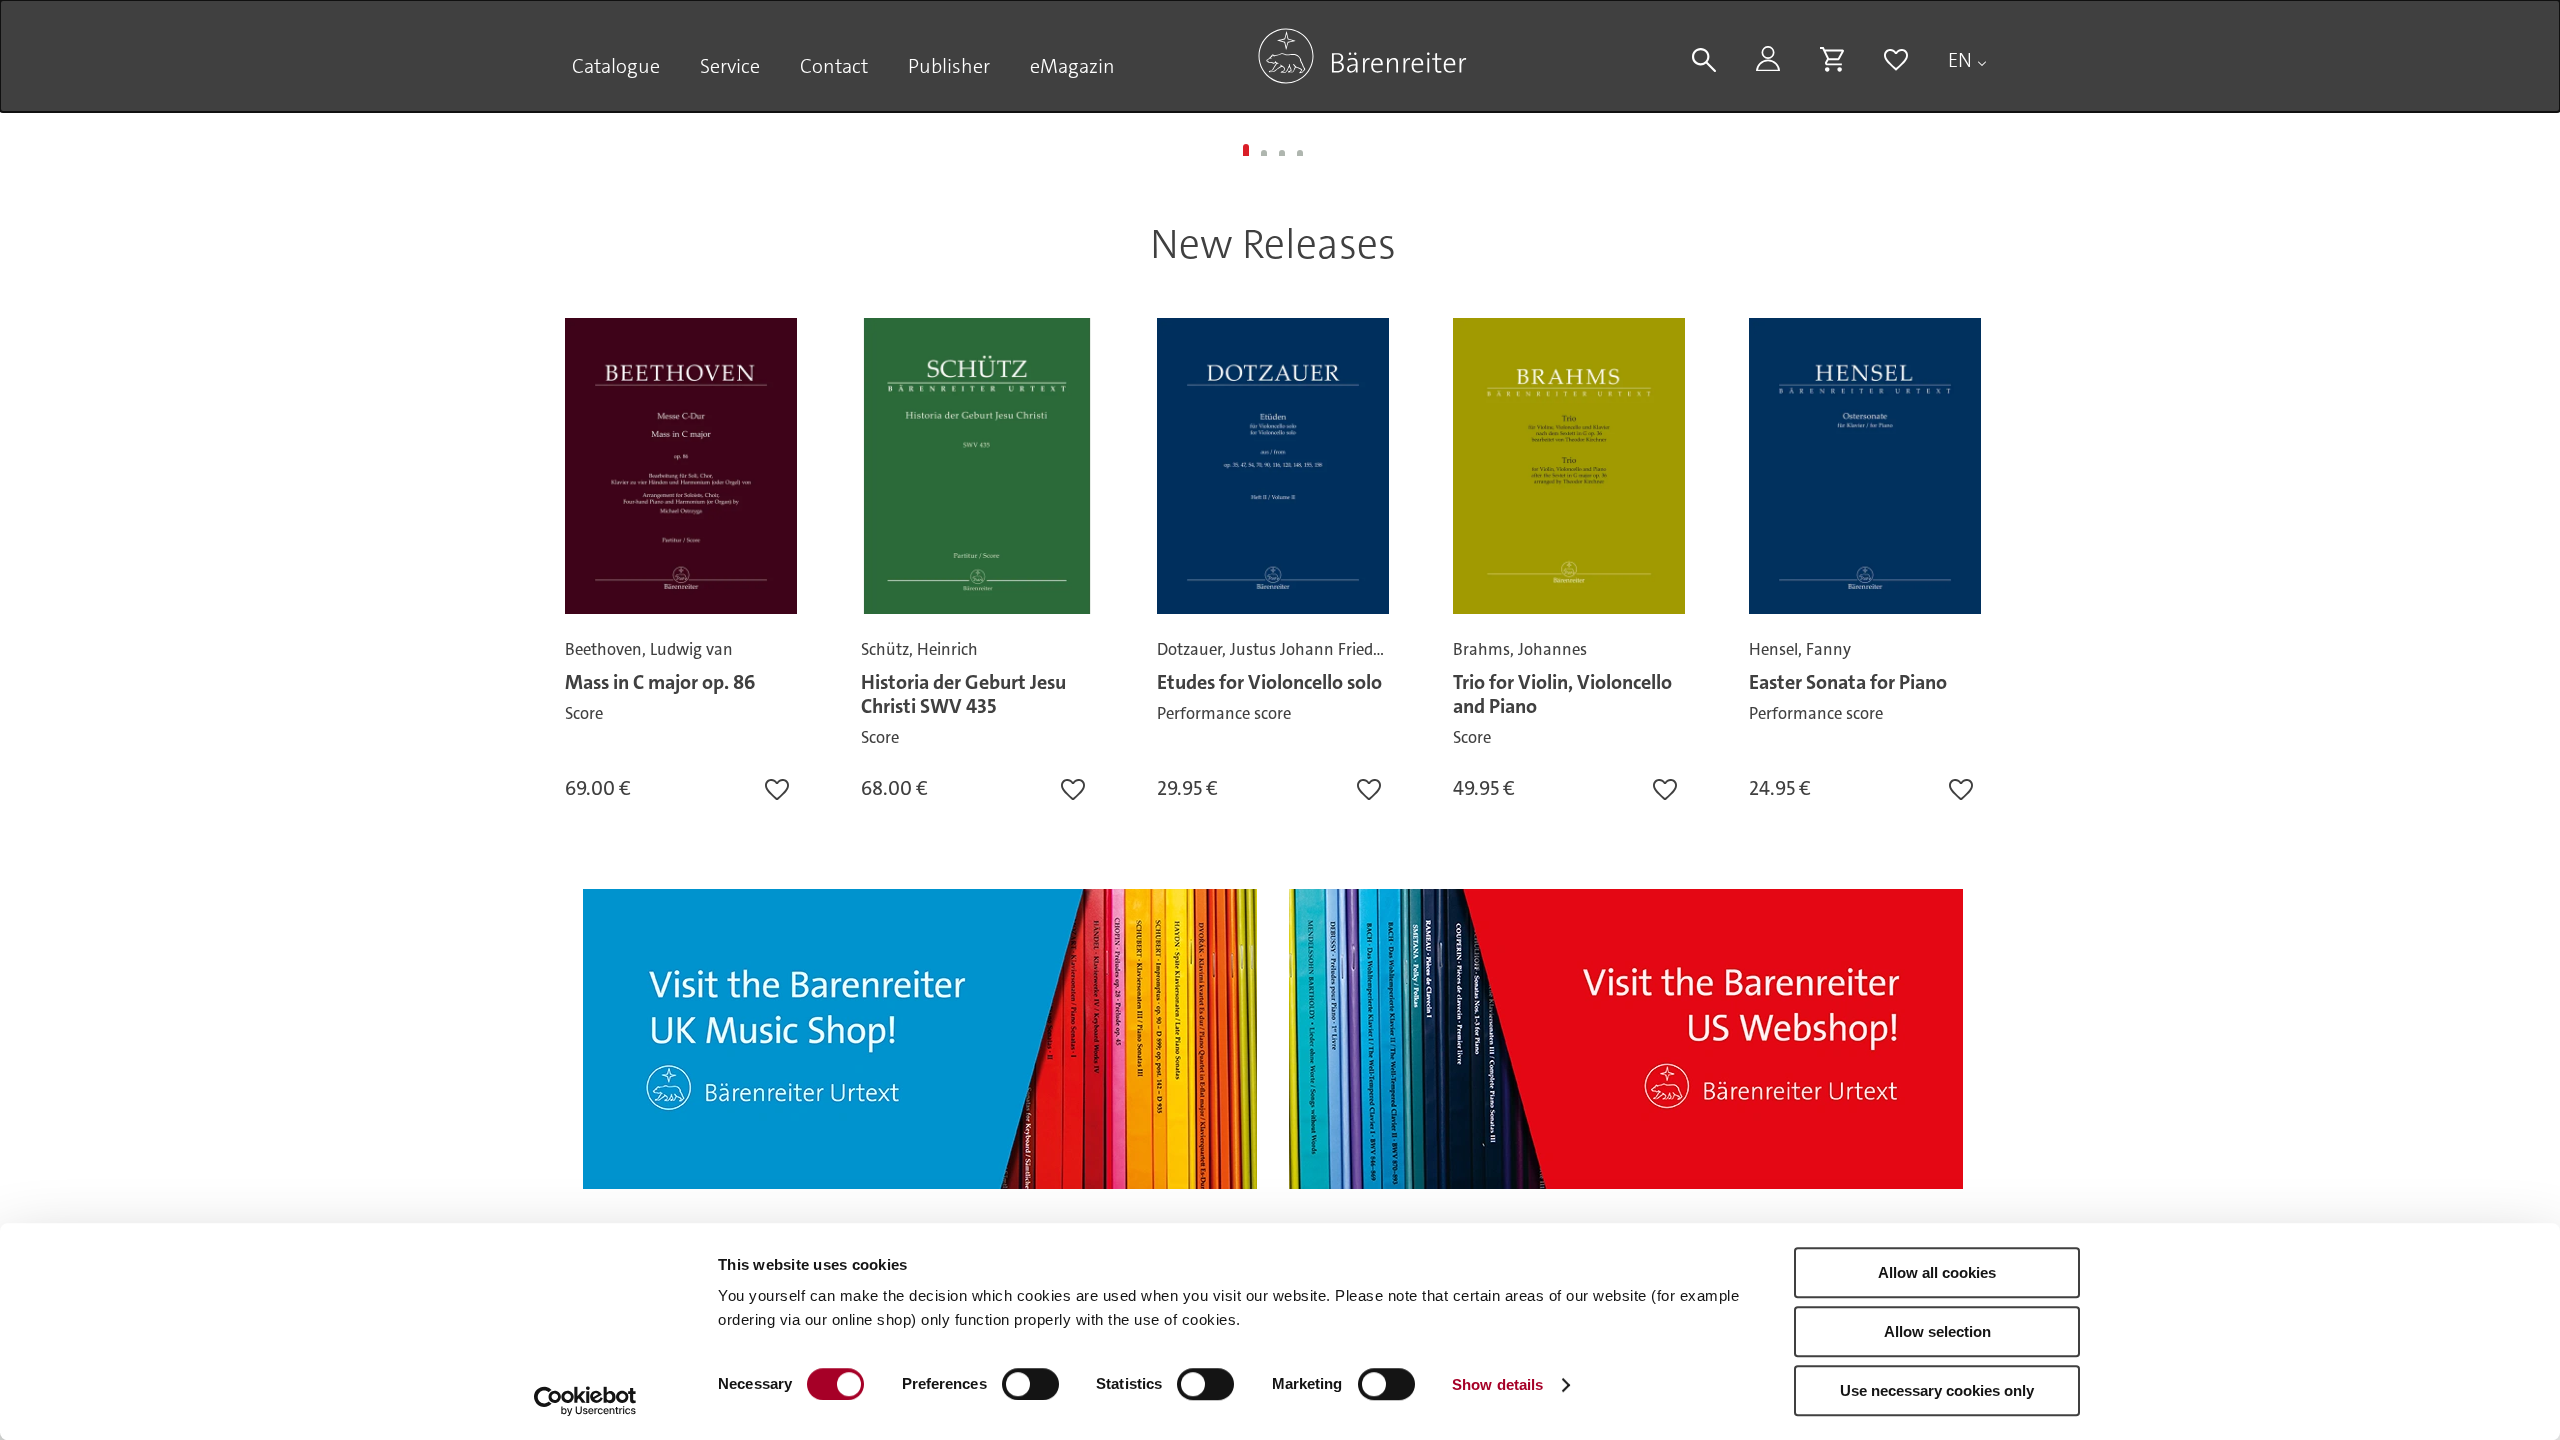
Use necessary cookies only (1937, 1390)
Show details (1497, 1384)
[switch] (1030, 1384)
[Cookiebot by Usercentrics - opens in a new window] (585, 1401)
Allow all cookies (1937, 1272)
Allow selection (1937, 1331)
